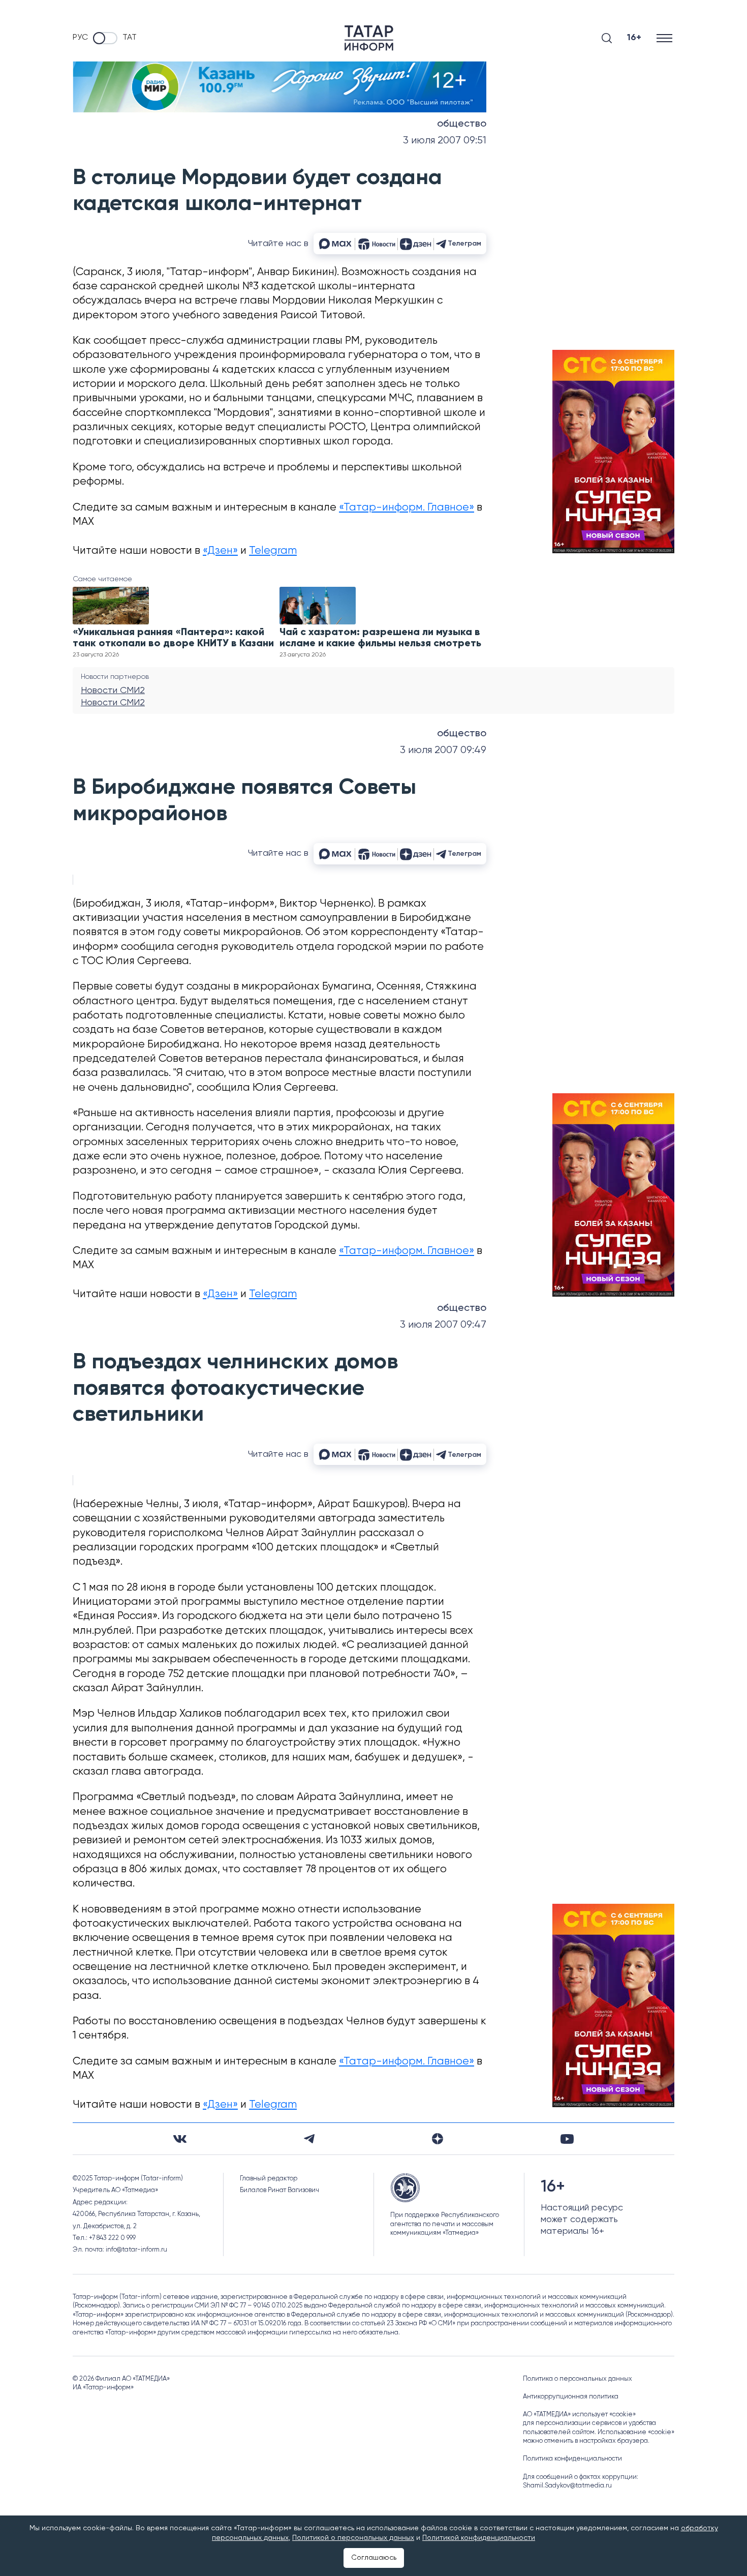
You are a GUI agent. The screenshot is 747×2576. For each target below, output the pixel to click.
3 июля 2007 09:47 (443, 1325)
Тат (130, 38)
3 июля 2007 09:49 (443, 750)
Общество (462, 124)
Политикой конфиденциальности (479, 2538)
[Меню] (665, 38)
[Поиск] (607, 38)
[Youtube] (567, 2139)
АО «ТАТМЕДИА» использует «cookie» (579, 2415)
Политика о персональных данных (578, 2379)
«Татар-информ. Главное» (407, 508)
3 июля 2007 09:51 (445, 141)
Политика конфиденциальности (572, 2459)
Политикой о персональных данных (353, 2538)
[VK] (180, 2139)
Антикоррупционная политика (571, 2397)
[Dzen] (438, 2139)
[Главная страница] (369, 38)
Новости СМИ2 (113, 691)
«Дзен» (220, 551)
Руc (80, 38)
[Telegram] (309, 2139)
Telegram (273, 551)
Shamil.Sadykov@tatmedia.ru (567, 2486)
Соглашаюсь (374, 2558)
